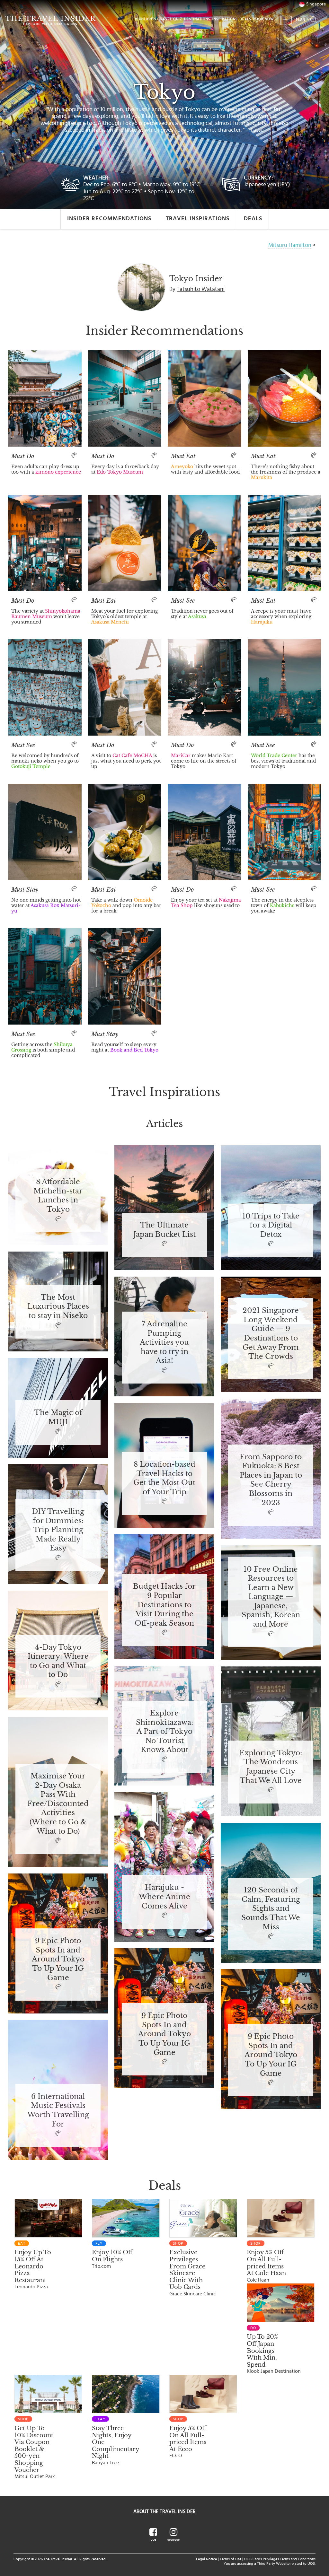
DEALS (245, 19)
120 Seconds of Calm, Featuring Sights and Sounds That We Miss (271, 1909)
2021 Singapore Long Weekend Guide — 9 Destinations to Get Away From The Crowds (271, 1334)
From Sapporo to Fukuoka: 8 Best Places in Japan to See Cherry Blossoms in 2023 (271, 1480)
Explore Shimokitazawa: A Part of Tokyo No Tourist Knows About (164, 1732)
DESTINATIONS (197, 19)
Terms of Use (231, 2559)
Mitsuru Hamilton (290, 245)
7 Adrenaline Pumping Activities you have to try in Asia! (164, 1343)
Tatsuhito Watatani (201, 289)
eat (22, 2243)
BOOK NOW (263, 19)
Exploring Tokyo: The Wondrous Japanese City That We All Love (271, 1767)
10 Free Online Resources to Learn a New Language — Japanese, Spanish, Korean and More (271, 1597)
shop (178, 2243)
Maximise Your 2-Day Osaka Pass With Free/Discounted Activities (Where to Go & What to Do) (58, 1804)
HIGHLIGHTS (146, 19)
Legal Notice (206, 2559)
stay (100, 2419)
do (253, 2328)
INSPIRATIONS (225, 19)
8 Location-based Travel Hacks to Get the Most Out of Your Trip (164, 1478)
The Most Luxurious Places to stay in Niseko (58, 1307)
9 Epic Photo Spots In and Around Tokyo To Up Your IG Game (58, 1959)
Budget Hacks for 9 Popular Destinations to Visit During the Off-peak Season (164, 1605)
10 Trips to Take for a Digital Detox (271, 1226)
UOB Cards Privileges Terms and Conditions (280, 2559)
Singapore (316, 4)
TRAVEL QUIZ (170, 19)
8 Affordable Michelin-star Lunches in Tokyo (58, 1196)
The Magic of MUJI (58, 1417)
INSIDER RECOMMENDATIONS (109, 219)
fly (99, 2243)
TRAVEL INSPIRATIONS (198, 219)
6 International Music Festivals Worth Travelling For (58, 2110)
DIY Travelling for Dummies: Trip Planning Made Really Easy (58, 1530)
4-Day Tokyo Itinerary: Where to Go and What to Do (58, 1661)
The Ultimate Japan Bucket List (164, 1230)
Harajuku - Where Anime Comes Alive (164, 1897)
